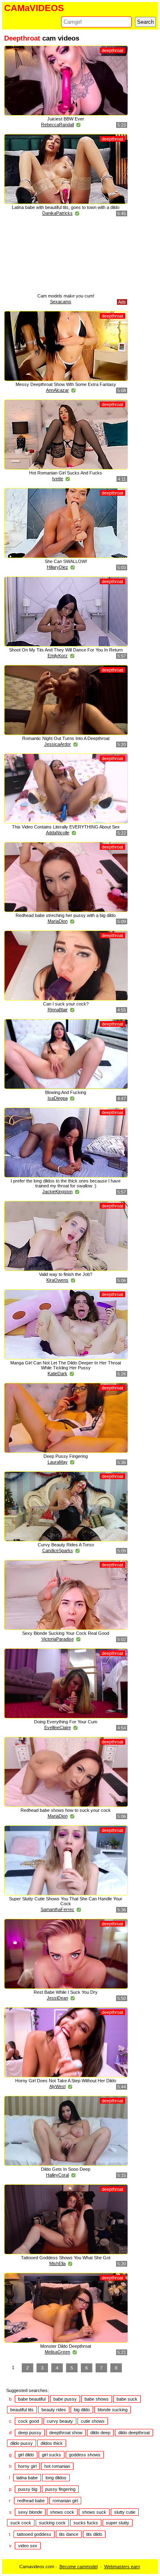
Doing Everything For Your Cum (66, 1722)
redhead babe (31, 2501)
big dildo (82, 2410)
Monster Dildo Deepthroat (66, 2346)
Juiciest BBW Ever (66, 119)
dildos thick (52, 2443)
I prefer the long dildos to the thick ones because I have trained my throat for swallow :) (66, 1183)
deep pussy (30, 2433)
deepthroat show (66, 2433)
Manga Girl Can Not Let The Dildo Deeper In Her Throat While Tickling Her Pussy (66, 1365)
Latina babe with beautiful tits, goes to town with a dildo (66, 207)
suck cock (21, 2523)
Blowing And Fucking (66, 1092)
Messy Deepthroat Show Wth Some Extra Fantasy (66, 384)
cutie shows (93, 2421)
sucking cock (52, 2523)
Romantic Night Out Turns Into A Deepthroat (66, 738)
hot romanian (57, 2466)
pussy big (28, 2489)
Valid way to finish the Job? (66, 1274)
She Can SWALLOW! (66, 561)
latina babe (27, 2478)
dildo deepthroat (134, 2433)
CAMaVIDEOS (34, 8)
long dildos (56, 2478)
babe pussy (65, 2399)
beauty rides (54, 2410)
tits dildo (94, 2534)
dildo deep (100, 2433)
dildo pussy (22, 2443)
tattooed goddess (34, 2534)
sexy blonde (30, 2512)
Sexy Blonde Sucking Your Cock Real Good (66, 1633)
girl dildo (26, 2455)
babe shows (97, 2399)
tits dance (69, 2534)
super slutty (118, 2523)
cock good (29, 2421)
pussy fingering (60, 2489)
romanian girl (65, 2501)
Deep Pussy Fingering (66, 1456)
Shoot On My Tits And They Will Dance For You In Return (66, 650)
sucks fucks (86, 2523)
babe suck (127, 2399)
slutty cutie (125, 2512)
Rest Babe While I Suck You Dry (66, 1992)
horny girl (27, 2466)
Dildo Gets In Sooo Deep (66, 2169)
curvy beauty (60, 2421)
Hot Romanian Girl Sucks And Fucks (66, 473)
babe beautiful (32, 2399)
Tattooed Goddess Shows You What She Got (66, 2258)
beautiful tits (22, 2410)
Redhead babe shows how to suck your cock (66, 1810)
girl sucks (51, 2455)
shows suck (94, 2512)
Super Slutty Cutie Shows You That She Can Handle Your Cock (66, 1901)
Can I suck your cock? (66, 1004)
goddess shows (85, 2455)
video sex (28, 2546)
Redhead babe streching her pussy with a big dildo (66, 915)
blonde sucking (113, 2410)
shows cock (62, 2512)
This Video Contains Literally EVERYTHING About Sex (66, 827)
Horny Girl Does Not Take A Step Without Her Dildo (66, 2081)
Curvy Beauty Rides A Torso (66, 1545)
